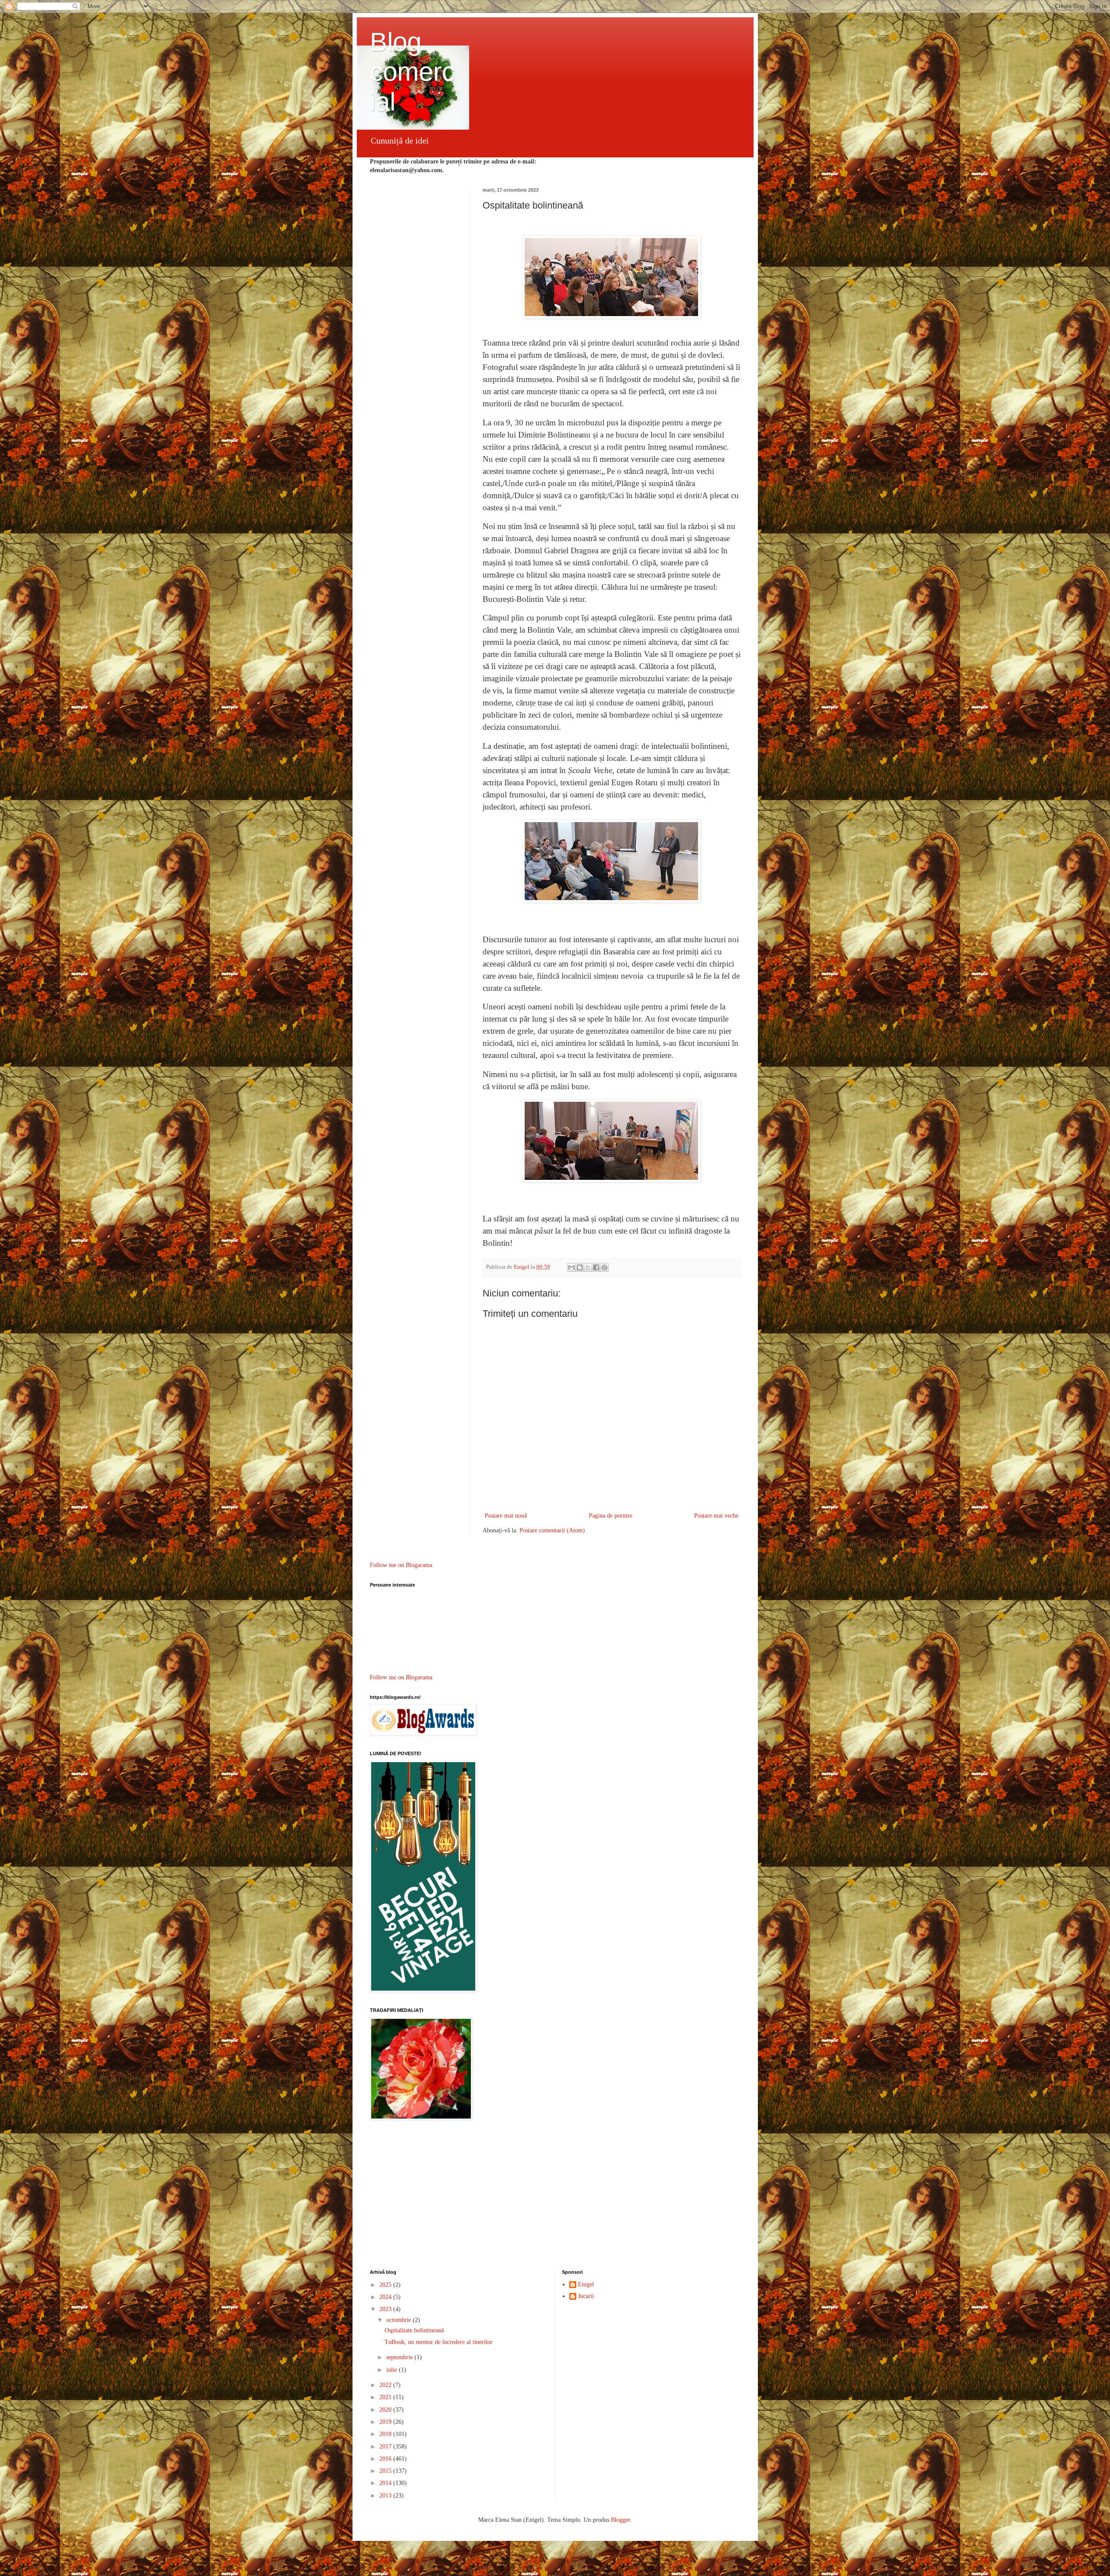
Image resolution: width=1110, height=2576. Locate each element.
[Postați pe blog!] (580, 1267)
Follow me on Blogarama (401, 1565)
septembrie (400, 2357)
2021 (386, 2397)
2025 (386, 2285)
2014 (386, 2483)
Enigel (586, 2284)
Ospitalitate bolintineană (414, 2330)
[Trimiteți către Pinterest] (604, 1267)
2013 (386, 2496)
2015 (386, 2471)
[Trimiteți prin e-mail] (571, 1267)
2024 (386, 2297)
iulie (393, 2370)
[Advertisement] (555, 2196)
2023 (386, 2309)
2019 (386, 2422)
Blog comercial (412, 72)
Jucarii (586, 2296)
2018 (386, 2434)
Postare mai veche (716, 1516)
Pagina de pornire (610, 1516)
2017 (386, 2447)
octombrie (400, 2320)
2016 (386, 2459)
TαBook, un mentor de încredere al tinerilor (439, 2342)
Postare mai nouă (506, 1516)
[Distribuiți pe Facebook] (596, 1267)
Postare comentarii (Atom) (552, 1530)
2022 (386, 2385)
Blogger (620, 2520)
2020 (386, 2410)
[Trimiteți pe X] (588, 1267)
